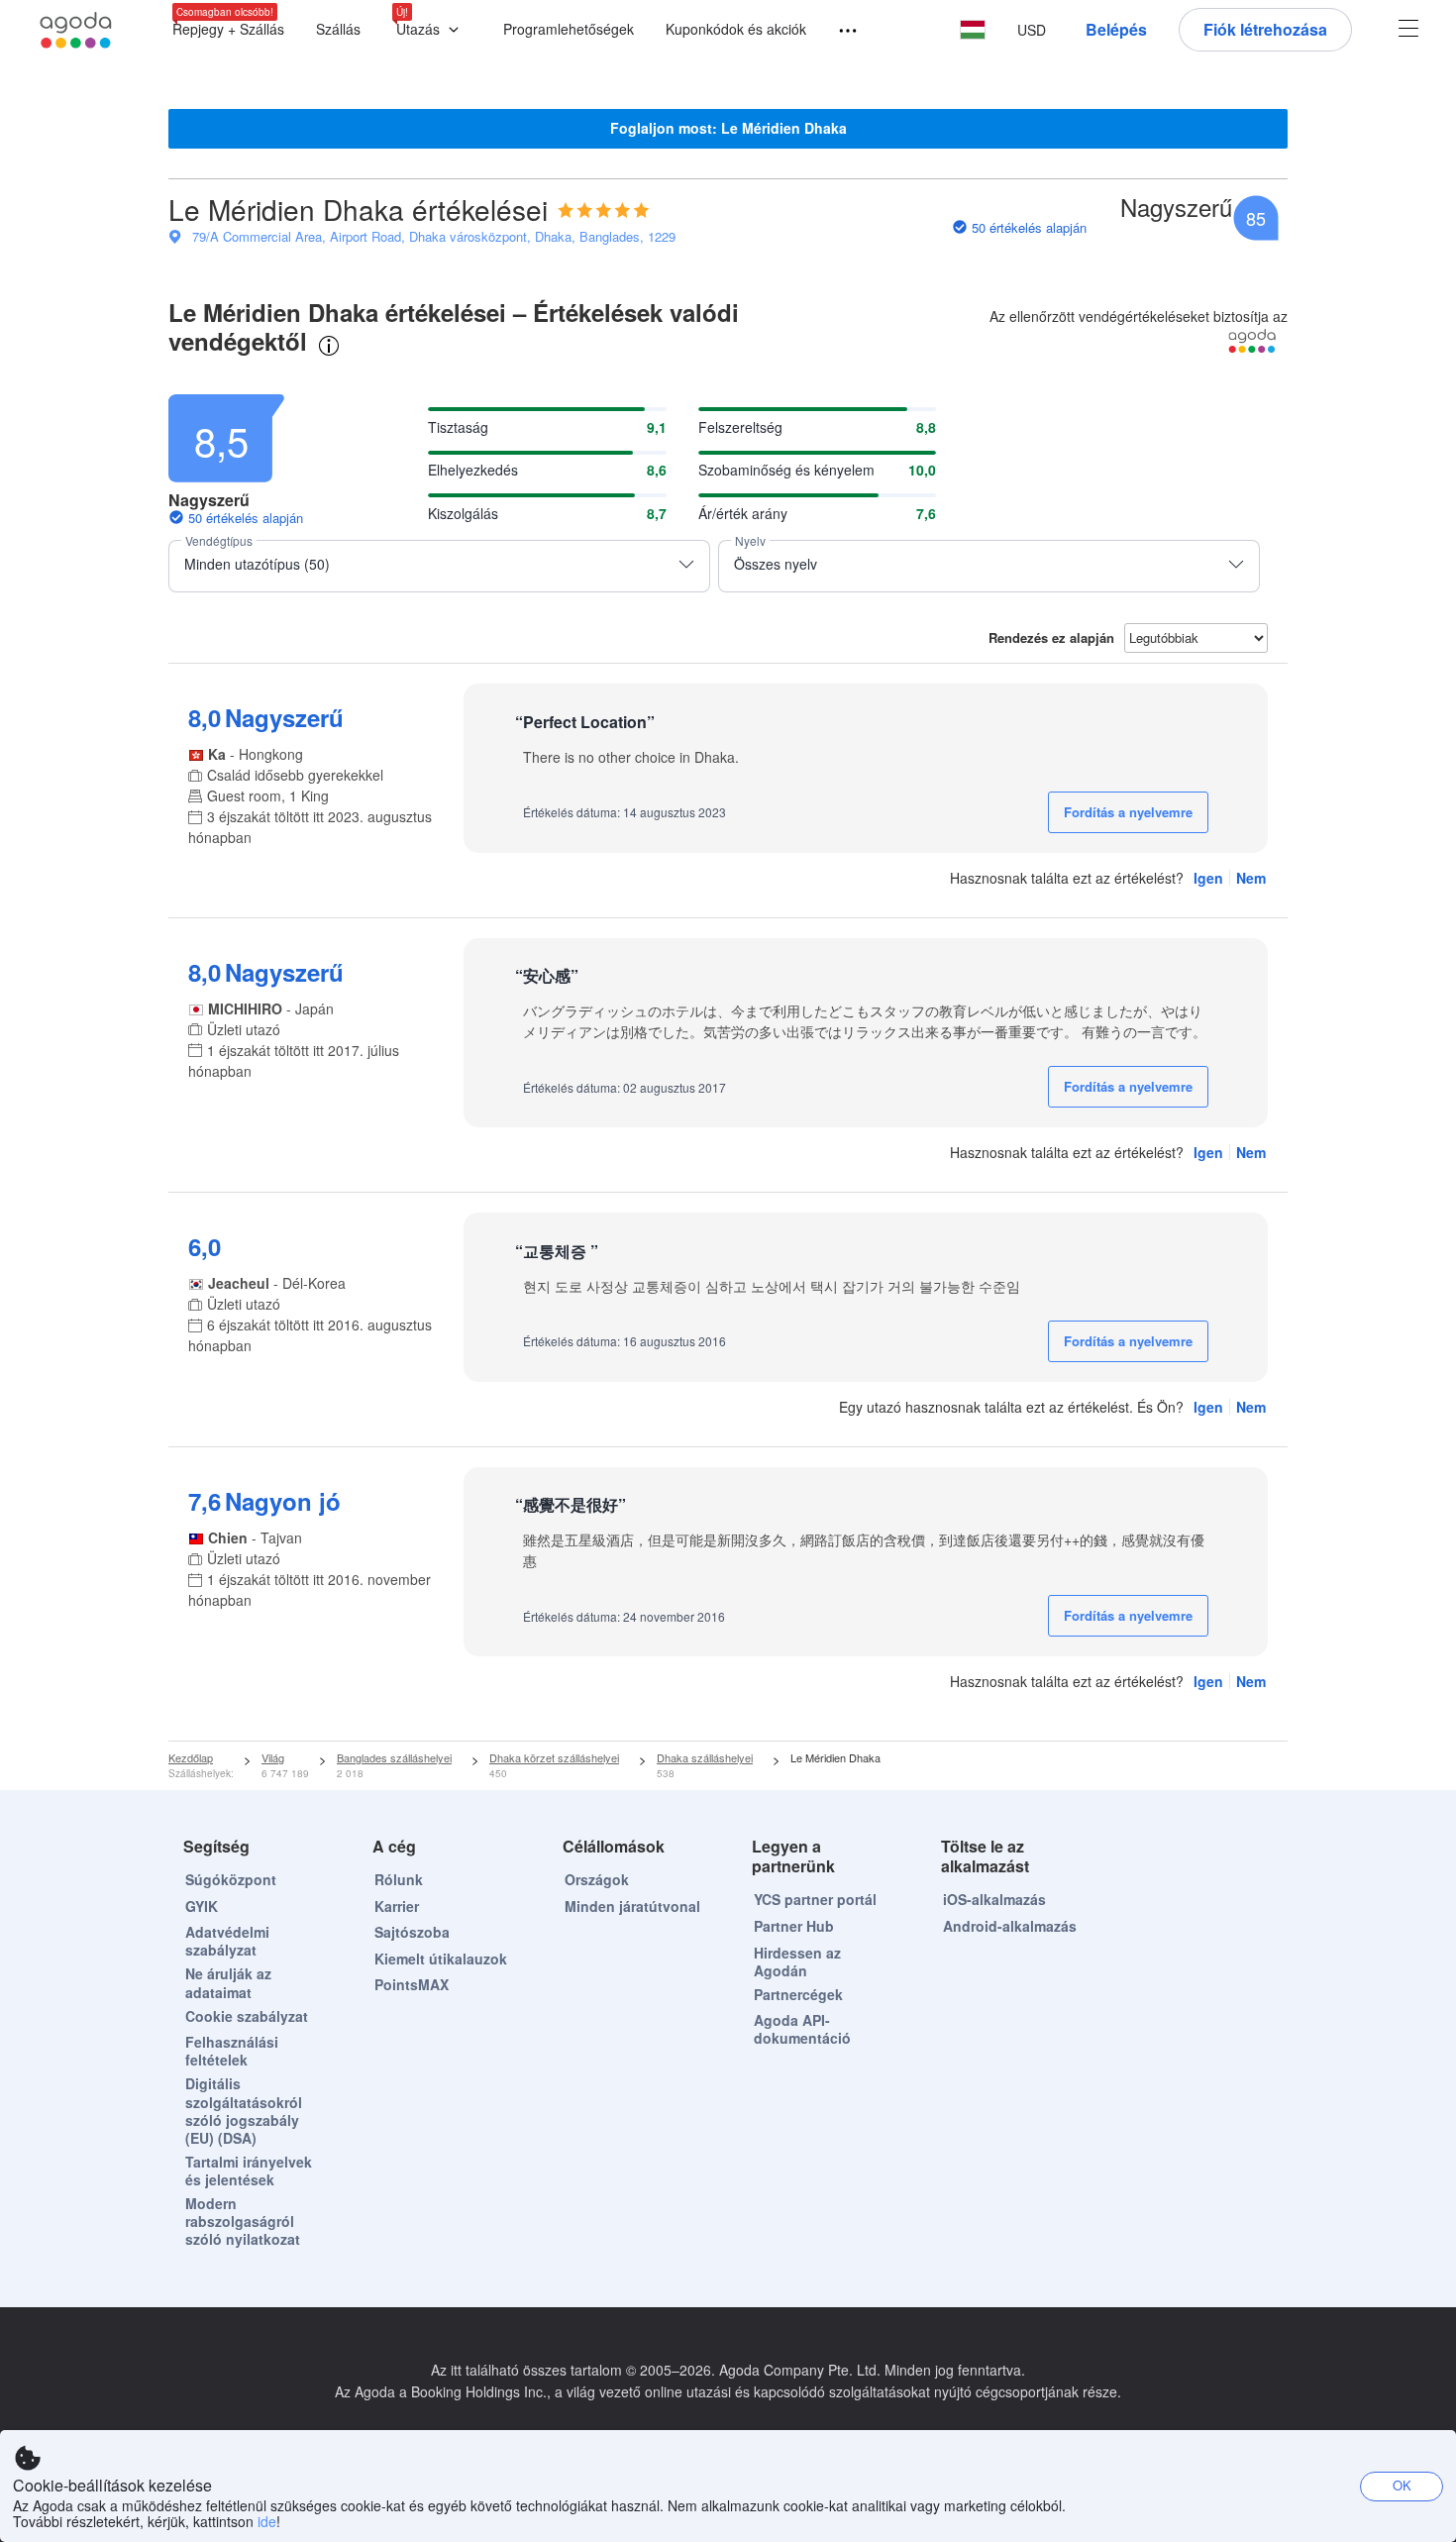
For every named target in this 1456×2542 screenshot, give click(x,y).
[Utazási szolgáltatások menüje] (839, 31)
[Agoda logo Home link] (76, 30)
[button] (432, 30)
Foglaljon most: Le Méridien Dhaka (728, 128)
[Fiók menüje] (1408, 30)
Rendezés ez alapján (1051, 638)
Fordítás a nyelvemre (1128, 812)
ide (267, 2521)
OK (1402, 2485)
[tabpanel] (728, 1059)
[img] (604, 210)
